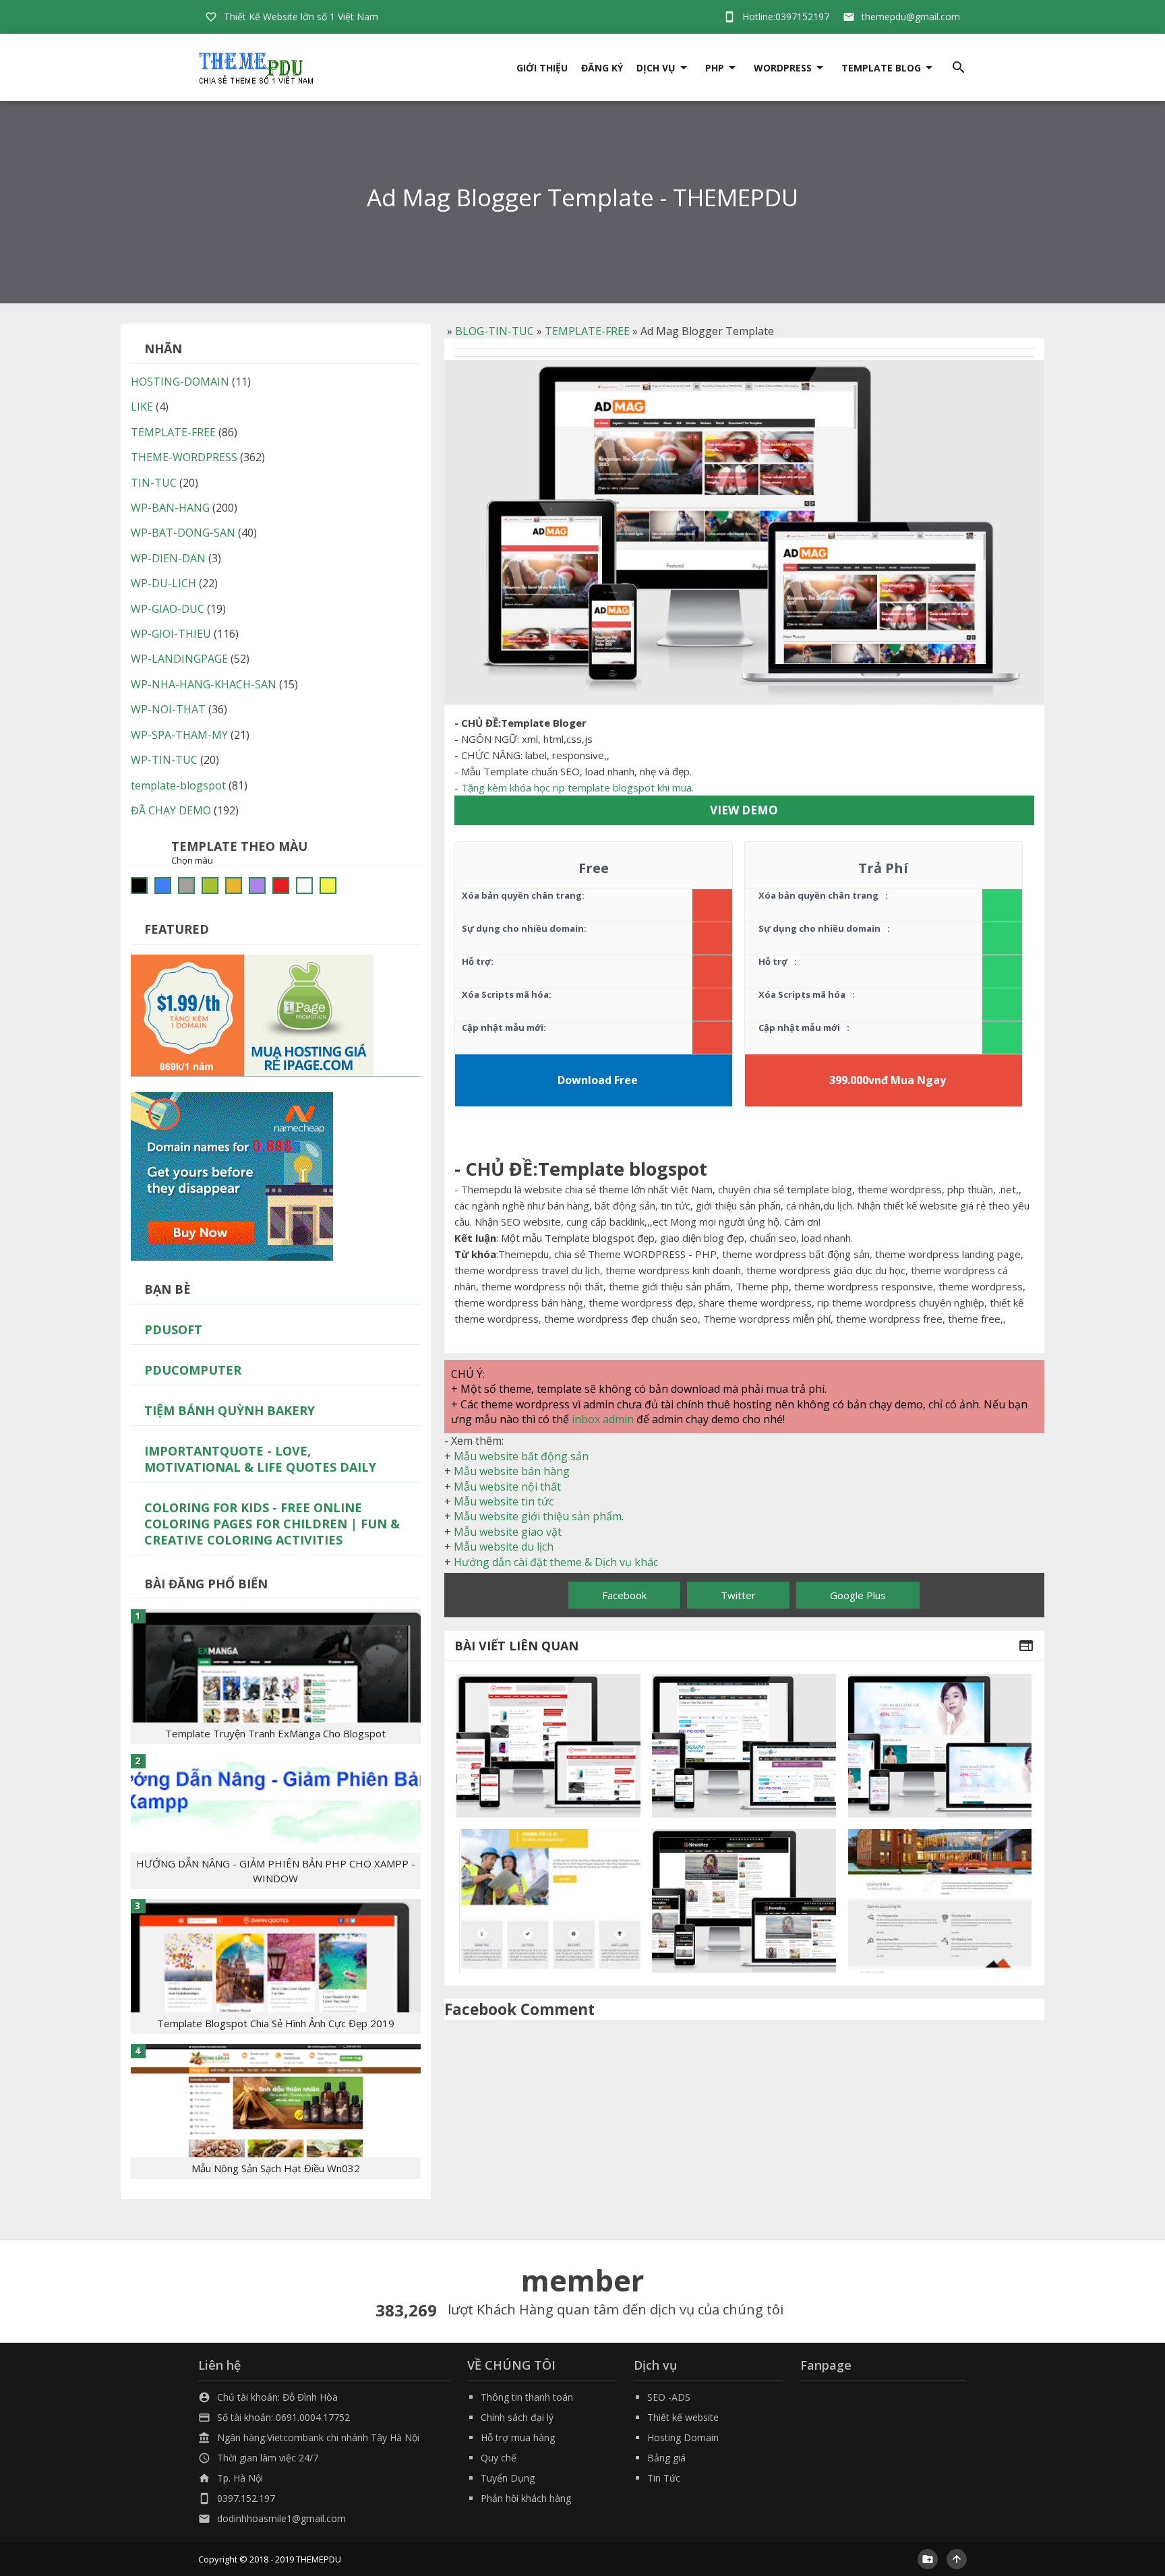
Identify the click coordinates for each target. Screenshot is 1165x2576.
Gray (186, 886)
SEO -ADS (669, 2397)
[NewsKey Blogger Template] (744, 1901)
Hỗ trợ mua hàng (518, 2437)
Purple (257, 886)
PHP (715, 68)
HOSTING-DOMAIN (180, 382)
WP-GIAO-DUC (168, 609)
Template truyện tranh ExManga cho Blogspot (275, 1733)
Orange (234, 886)
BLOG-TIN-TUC (495, 331)
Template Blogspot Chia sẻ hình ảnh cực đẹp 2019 (276, 2023)
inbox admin (603, 1419)
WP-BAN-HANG (170, 508)
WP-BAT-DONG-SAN (183, 533)
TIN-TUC (154, 483)
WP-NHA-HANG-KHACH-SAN (204, 684)
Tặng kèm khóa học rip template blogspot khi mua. (577, 787)
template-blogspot (178, 785)
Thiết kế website (683, 2417)
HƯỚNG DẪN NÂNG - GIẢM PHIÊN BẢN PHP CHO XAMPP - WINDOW (276, 1871)
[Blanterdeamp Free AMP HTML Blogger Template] (548, 1746)
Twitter (738, 1595)
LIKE (142, 407)
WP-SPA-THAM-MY (179, 735)
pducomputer (193, 1370)
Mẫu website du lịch (504, 1547)
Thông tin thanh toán (527, 2397)
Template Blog (881, 68)
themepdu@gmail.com (911, 17)
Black (139, 886)
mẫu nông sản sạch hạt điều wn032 (276, 2168)
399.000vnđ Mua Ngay (888, 1080)
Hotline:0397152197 (786, 17)
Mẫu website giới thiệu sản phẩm (538, 1516)
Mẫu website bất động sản (521, 1456)
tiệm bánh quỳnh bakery (230, 1410)
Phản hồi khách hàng (526, 2498)
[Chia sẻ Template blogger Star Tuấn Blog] (744, 1746)
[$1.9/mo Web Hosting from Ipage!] (252, 1014)
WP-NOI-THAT (168, 709)
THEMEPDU (319, 2559)
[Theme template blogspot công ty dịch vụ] (548, 1901)
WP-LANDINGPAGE (179, 659)
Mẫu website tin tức (504, 1501)
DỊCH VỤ (656, 68)
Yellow (328, 886)
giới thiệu (542, 68)
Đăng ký (602, 68)
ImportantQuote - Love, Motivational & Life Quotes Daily (260, 1459)
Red (281, 886)
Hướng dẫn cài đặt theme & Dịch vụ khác (556, 1562)
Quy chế (499, 2458)
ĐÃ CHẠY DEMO (171, 810)
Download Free (598, 1080)
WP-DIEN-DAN (168, 558)
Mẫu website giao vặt (508, 1532)
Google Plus (858, 1595)
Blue (163, 886)
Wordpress (783, 68)
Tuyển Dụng (508, 2478)
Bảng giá (666, 2458)
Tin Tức (664, 2478)
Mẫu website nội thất (507, 1487)
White (304, 886)
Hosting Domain (683, 2437)
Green (210, 886)
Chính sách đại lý (517, 2417)
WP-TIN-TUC (164, 760)
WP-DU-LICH (163, 583)
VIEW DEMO (744, 810)
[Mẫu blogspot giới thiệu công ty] (940, 1901)
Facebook (624, 1595)
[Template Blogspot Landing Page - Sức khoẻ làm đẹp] (940, 1746)
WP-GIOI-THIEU (171, 634)
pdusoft (173, 1329)
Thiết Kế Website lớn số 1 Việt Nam (301, 17)
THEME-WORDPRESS (184, 457)
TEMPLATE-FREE (587, 331)
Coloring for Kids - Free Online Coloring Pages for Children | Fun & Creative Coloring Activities (272, 1524)
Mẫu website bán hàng (512, 1471)
